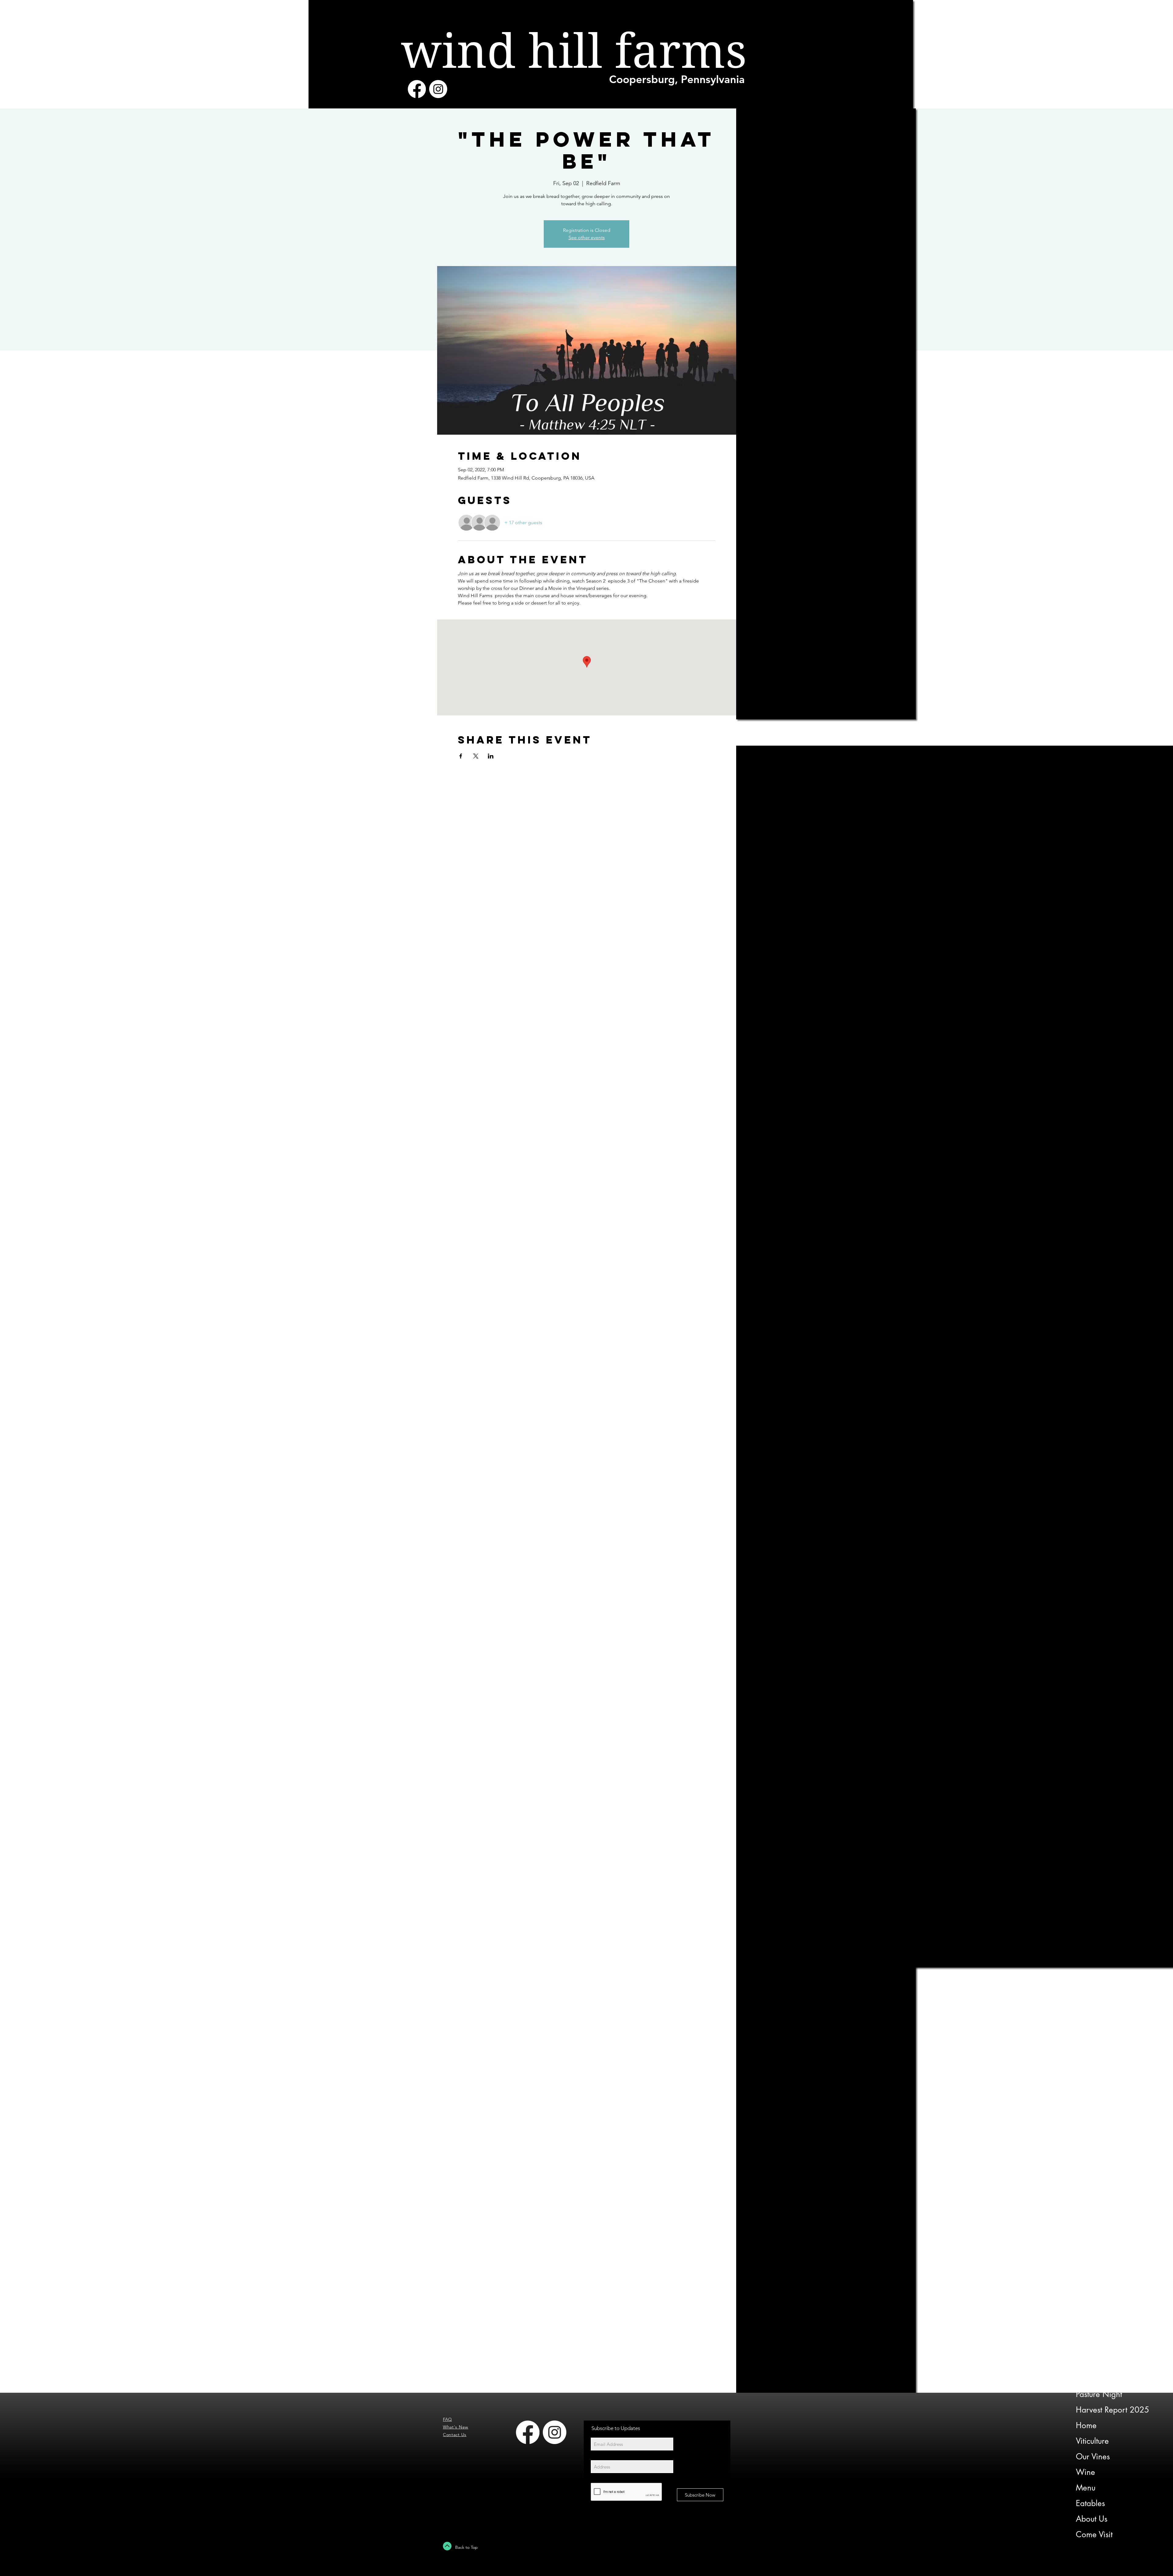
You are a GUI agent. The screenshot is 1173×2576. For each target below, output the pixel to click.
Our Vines (1093, 2457)
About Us (1092, 2519)
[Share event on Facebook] (461, 756)
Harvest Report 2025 (1113, 2410)
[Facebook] (417, 89)
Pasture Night (1099, 2394)
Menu (1086, 2488)
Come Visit (1094, 2534)
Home (1086, 2425)
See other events (587, 238)
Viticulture (1092, 2441)
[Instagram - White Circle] (438, 89)
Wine (1085, 2472)
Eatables (1090, 2503)
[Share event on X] (476, 756)
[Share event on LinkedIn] (491, 756)
